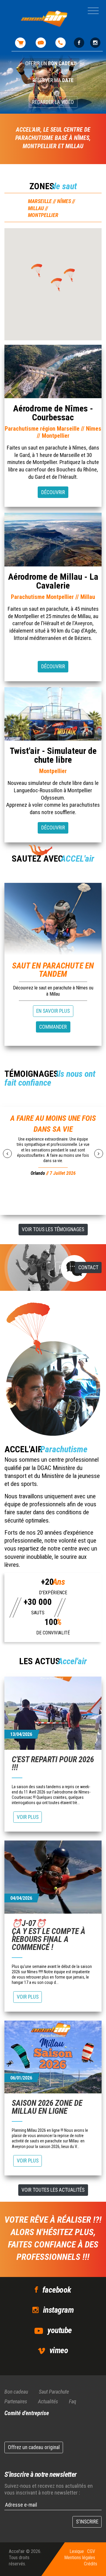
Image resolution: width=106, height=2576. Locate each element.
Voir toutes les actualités (53, 2190)
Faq (73, 2401)
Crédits (91, 2564)
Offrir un (51, 63)
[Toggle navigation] (93, 11)
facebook (57, 2290)
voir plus (28, 1817)
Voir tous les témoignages (53, 1229)
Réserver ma (53, 80)
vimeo (59, 2350)
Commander (53, 1027)
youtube (59, 2330)
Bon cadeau (16, 2392)
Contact (88, 1267)
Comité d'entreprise (27, 2413)
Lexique (77, 2551)
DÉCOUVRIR (53, 492)
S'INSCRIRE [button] (87, 2522)
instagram (58, 2310)
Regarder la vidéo (53, 102)
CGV (91, 2551)
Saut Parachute (54, 2392)
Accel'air (17, 2551)
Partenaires (16, 2401)
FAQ (63, 1267)
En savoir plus (53, 1011)
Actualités (48, 2401)
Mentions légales (80, 2558)
